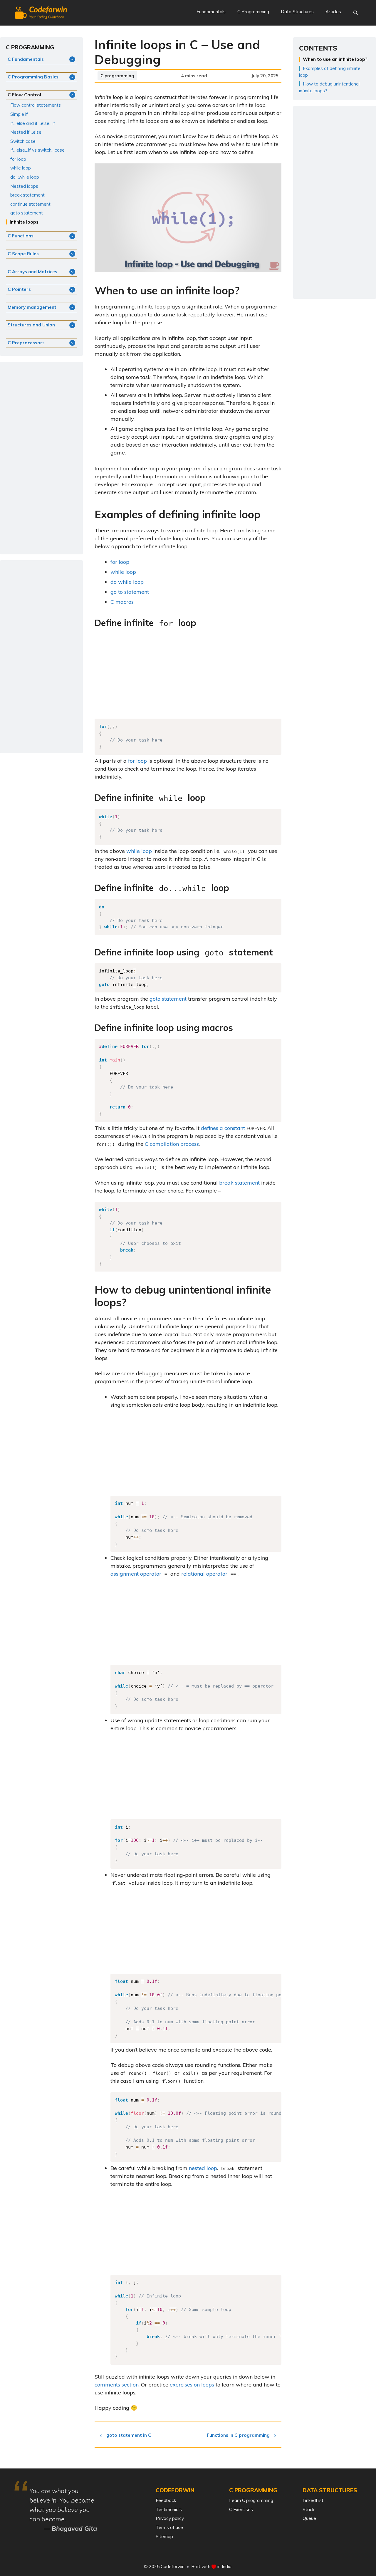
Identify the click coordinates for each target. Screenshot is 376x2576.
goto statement (168, 999)
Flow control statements (36, 105)
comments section (117, 2385)
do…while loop (25, 177)
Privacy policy (170, 2518)
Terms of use (169, 2527)
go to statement (130, 592)
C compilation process (172, 1144)
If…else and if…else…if (33, 123)
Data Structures (297, 12)
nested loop (203, 2168)
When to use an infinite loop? (335, 59)
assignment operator (136, 1574)
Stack (308, 2509)
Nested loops (24, 186)
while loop (123, 572)
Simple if (19, 114)
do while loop (127, 582)
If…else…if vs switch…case (37, 150)
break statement (239, 1183)
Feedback (166, 2500)
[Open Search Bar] (356, 13)
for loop (120, 562)
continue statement (30, 204)
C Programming (253, 12)
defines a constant (223, 1128)
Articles (333, 12)
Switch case (23, 141)
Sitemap (164, 2536)
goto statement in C (129, 2435)
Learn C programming (251, 2500)
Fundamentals (211, 12)
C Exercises (241, 2509)
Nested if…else (26, 132)
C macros (122, 602)
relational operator (204, 1574)
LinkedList (313, 2500)
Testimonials (169, 2509)
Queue (309, 2518)
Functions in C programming (238, 2435)
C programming (117, 76)
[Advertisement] (188, 675)
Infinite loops (24, 222)
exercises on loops (192, 2385)
